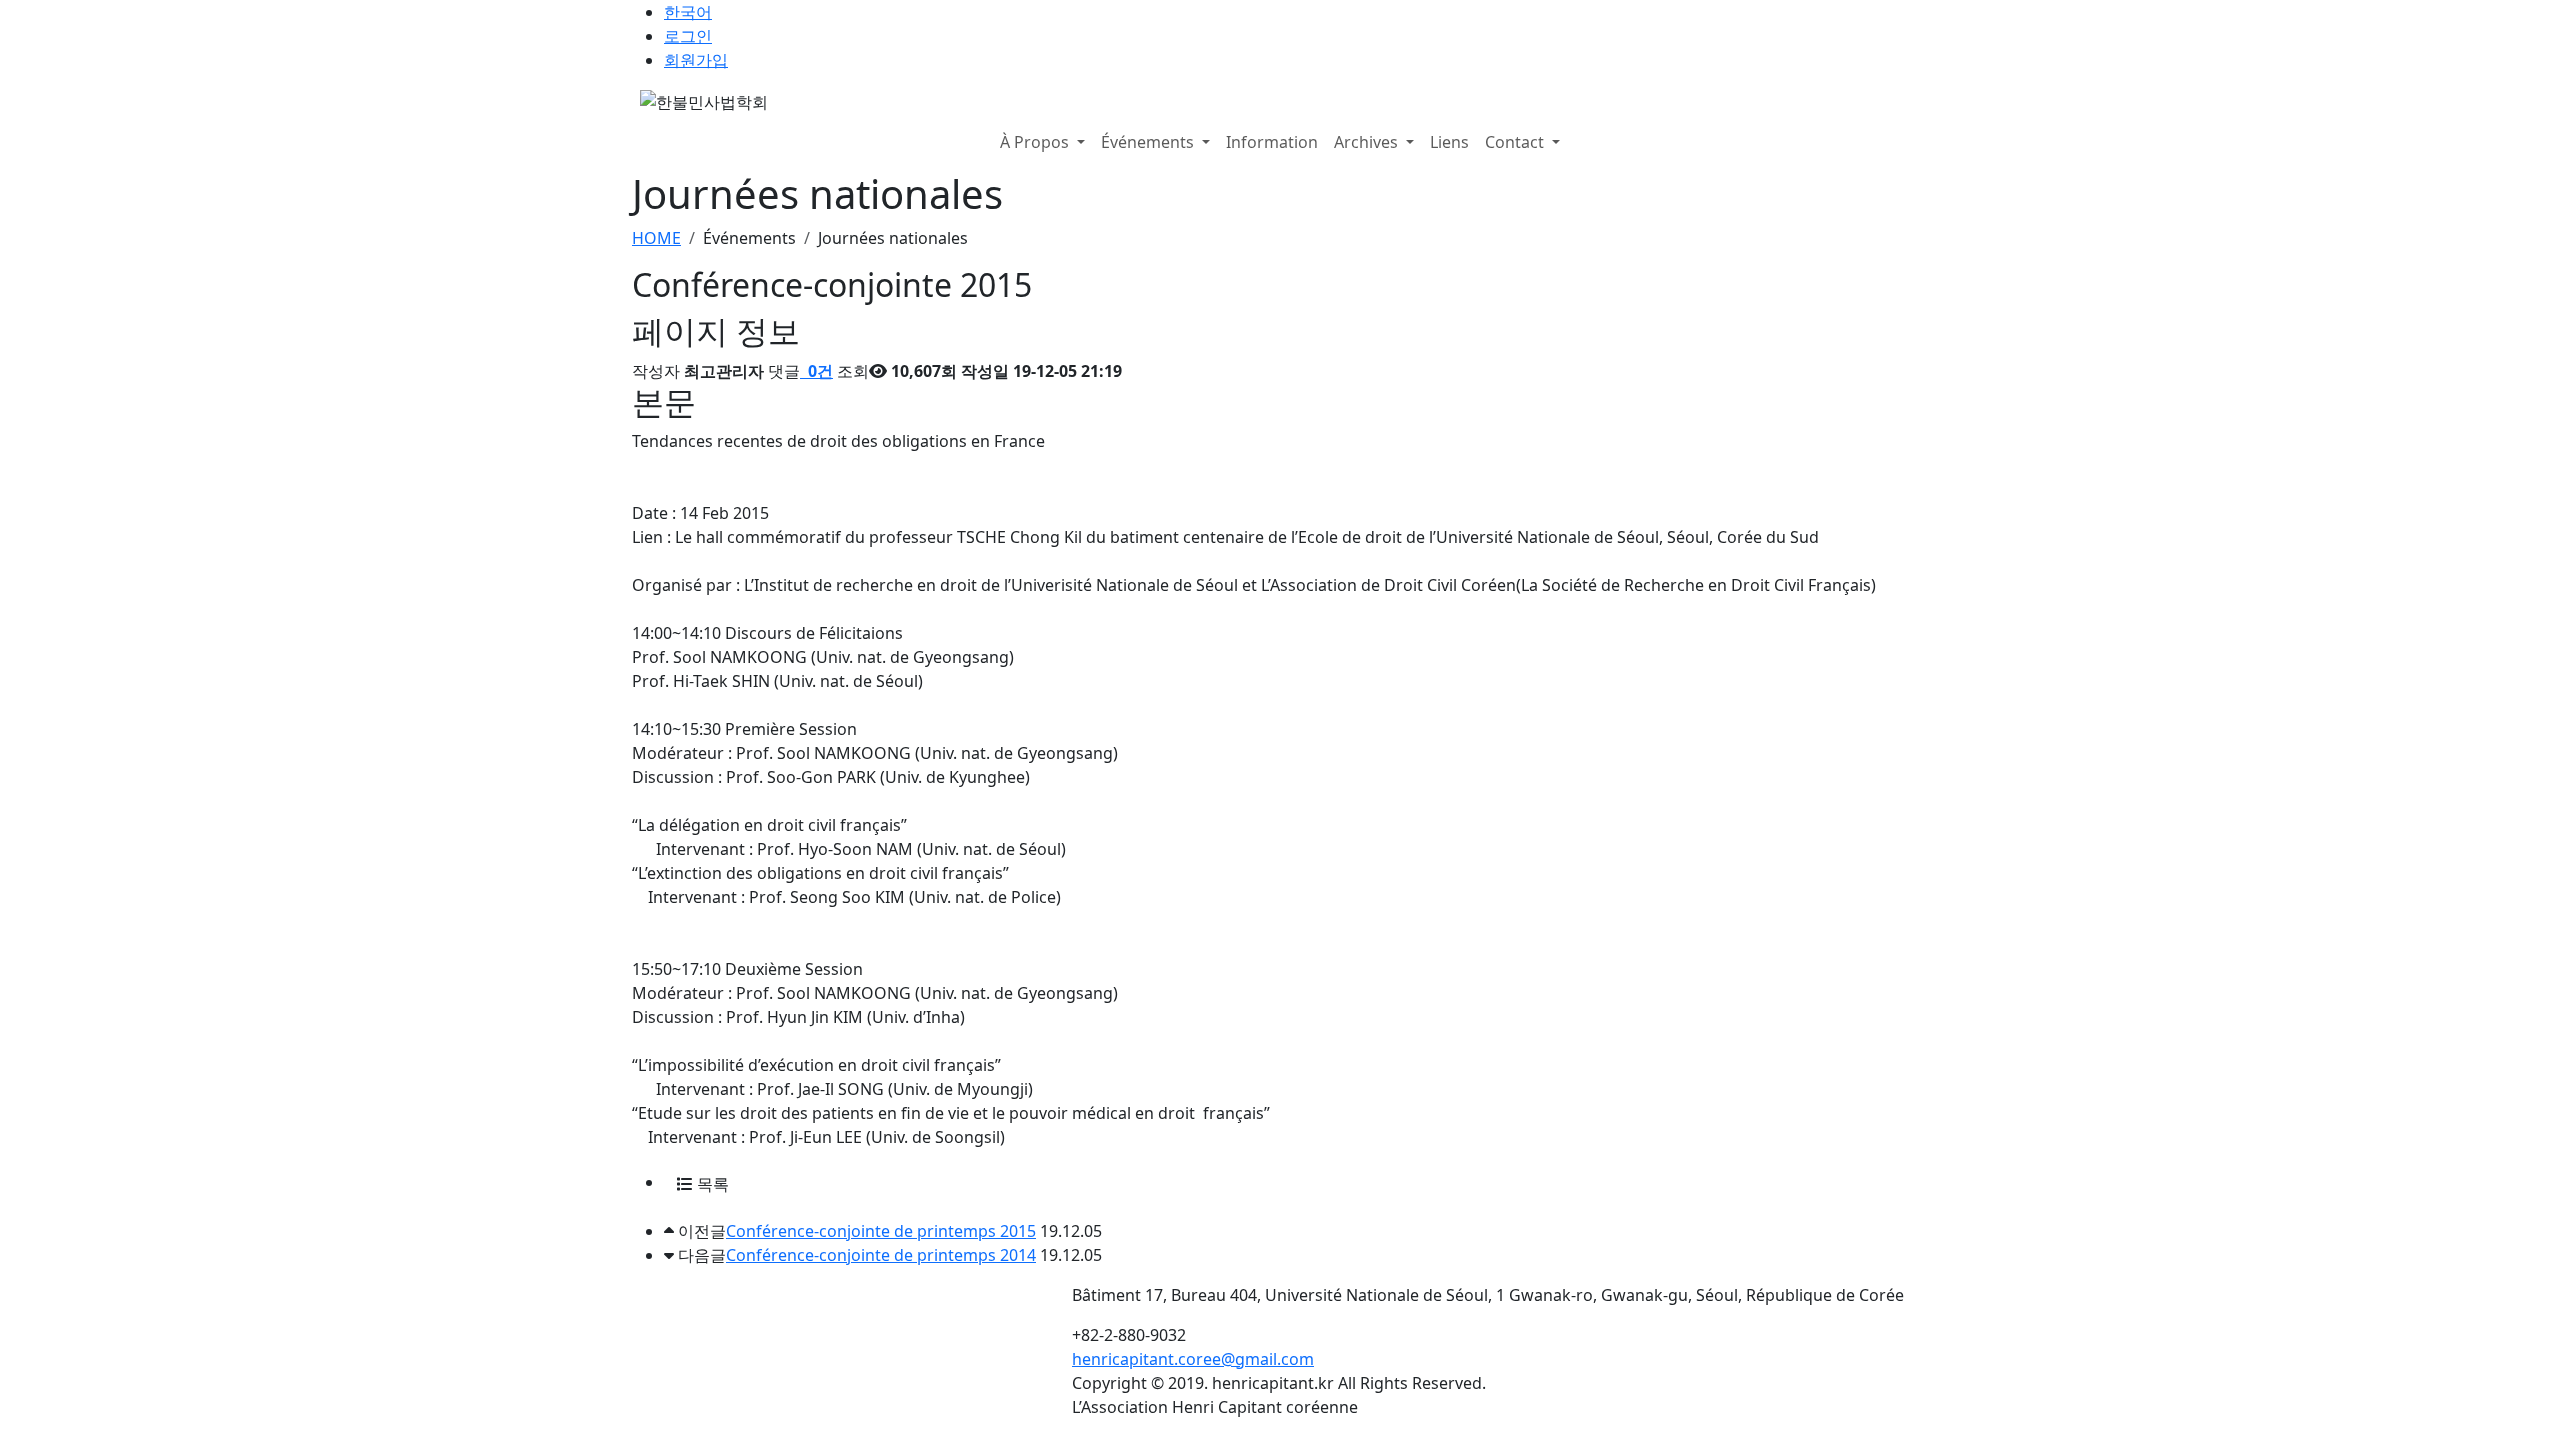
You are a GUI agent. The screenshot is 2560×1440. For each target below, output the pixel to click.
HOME (656, 238)
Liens (1449, 142)
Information (1272, 142)
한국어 (688, 12)
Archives (1368, 142)
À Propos (1036, 142)
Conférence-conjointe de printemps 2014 (881, 1255)
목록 (711, 1184)
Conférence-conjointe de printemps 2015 (881, 1231)
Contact (1516, 142)
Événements (1149, 142)
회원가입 (696, 60)
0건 (818, 371)
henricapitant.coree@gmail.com (1193, 1359)
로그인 (688, 36)
